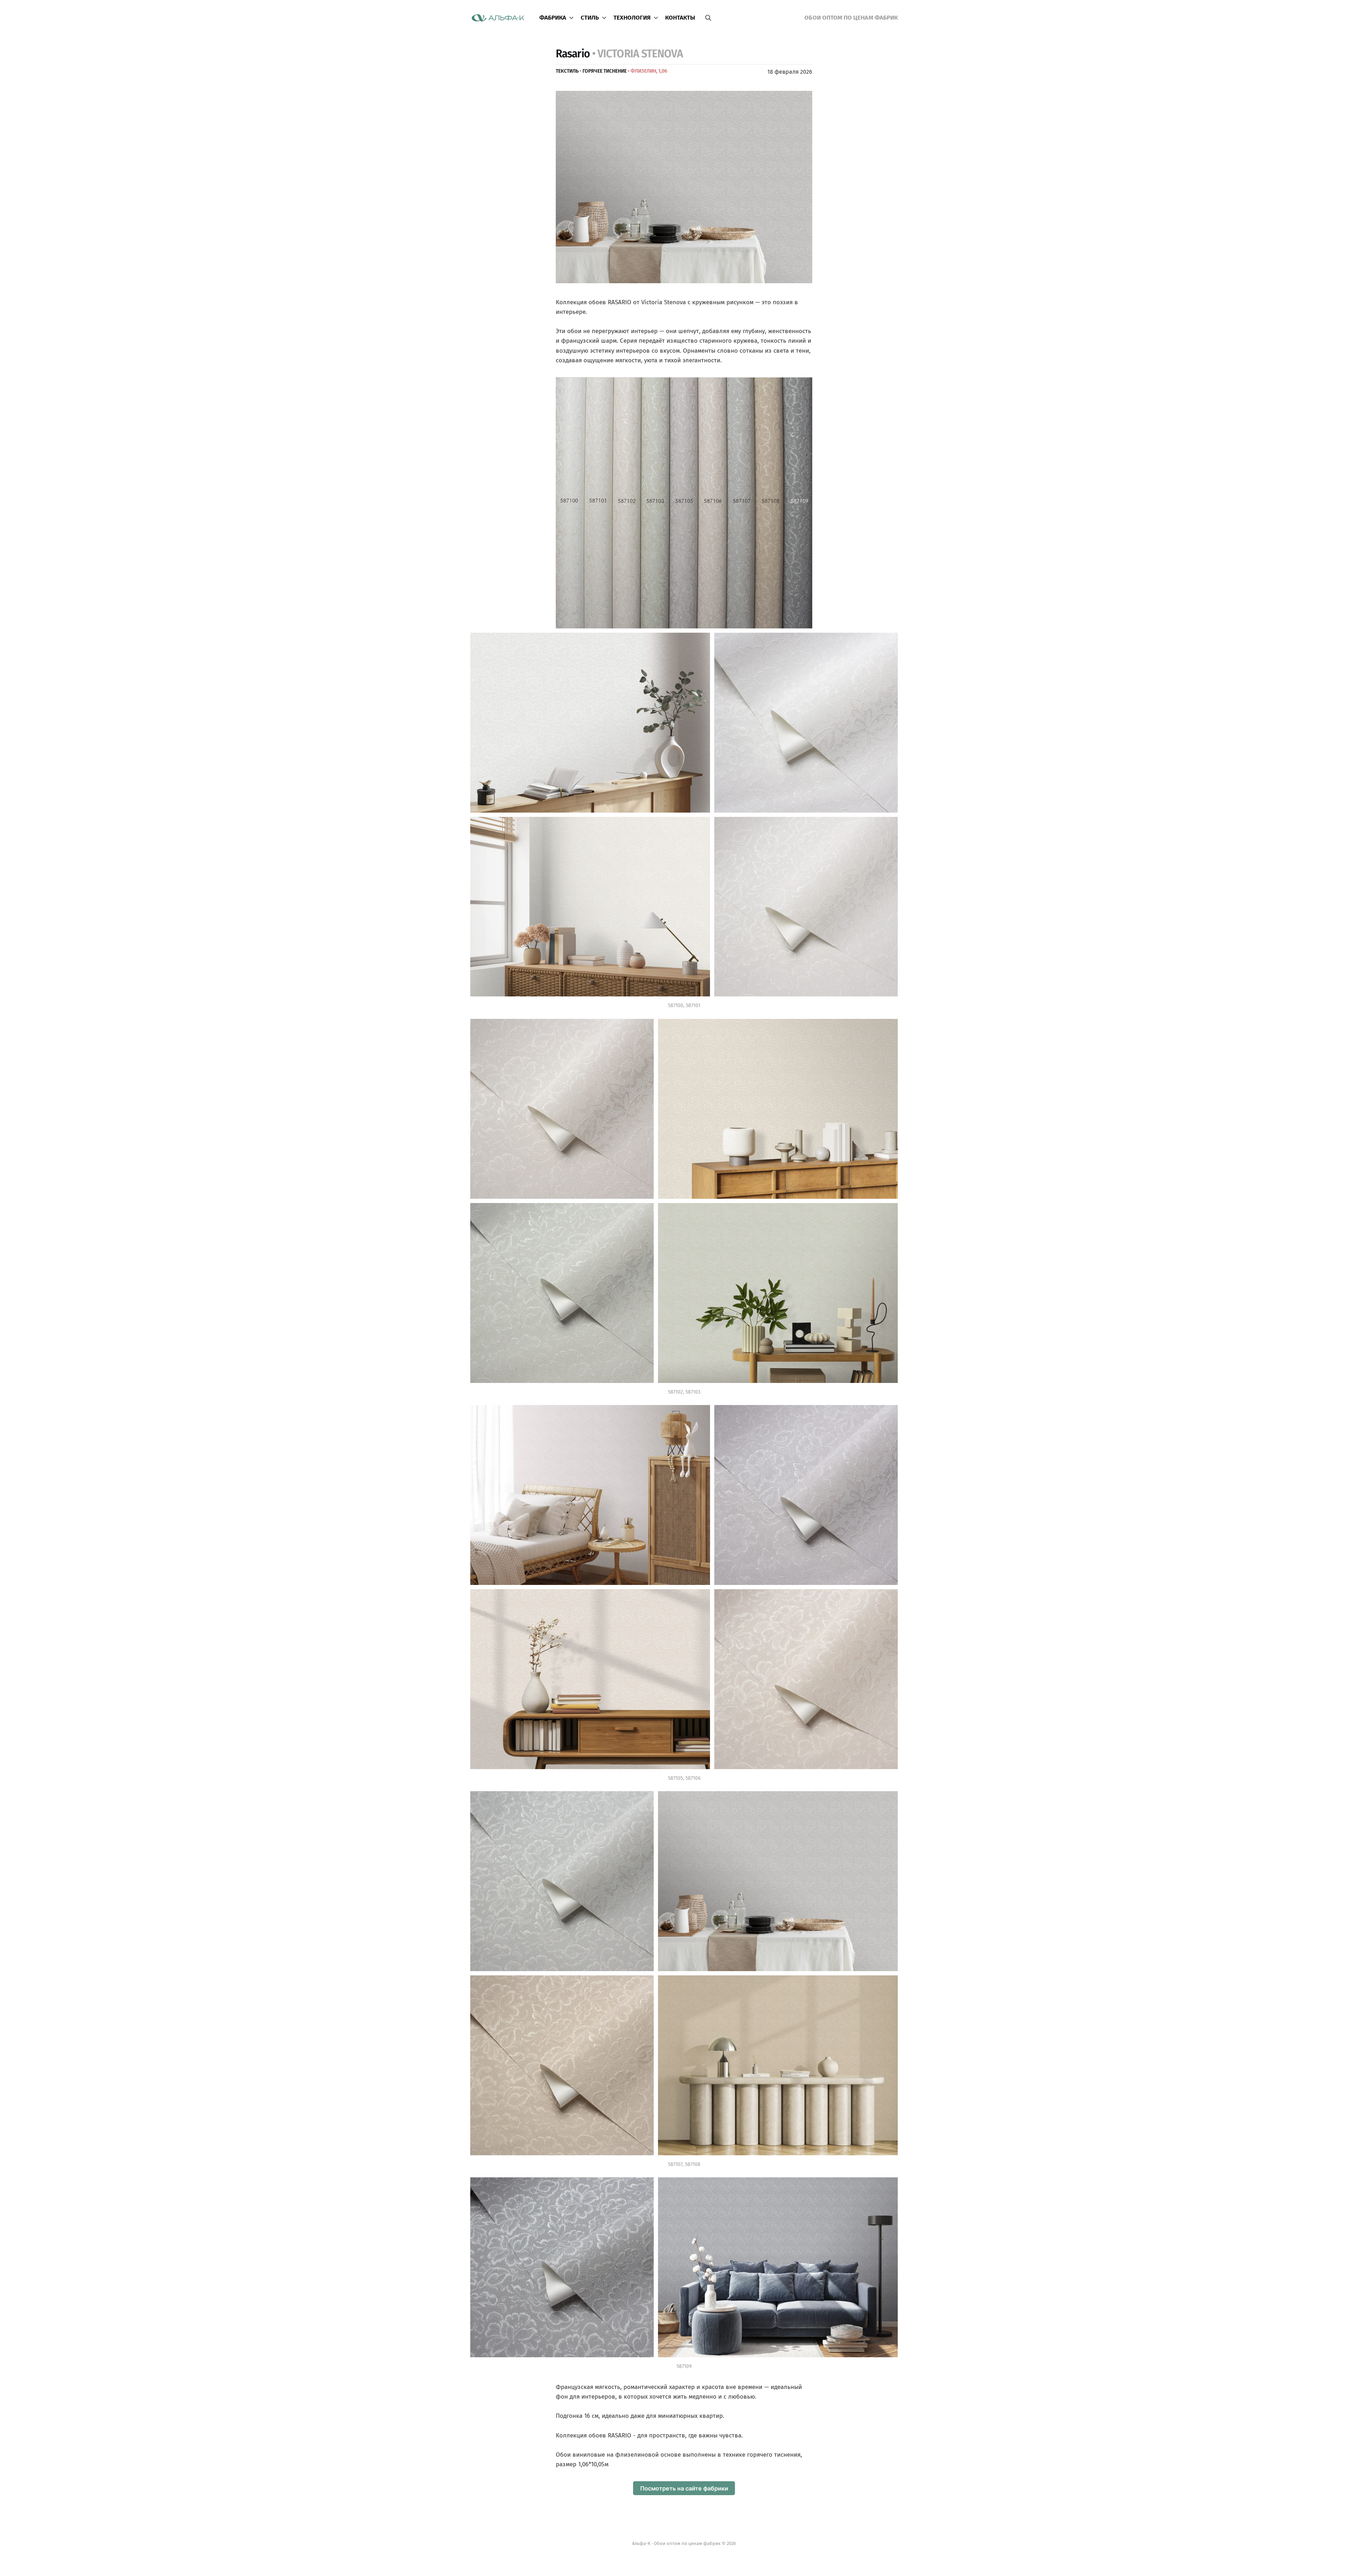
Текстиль (567, 71)
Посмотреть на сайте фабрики (684, 2488)
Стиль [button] (590, 18)
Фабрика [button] (553, 18)
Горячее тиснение (605, 71)
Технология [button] (632, 18)
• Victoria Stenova (638, 54)
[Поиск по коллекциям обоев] (708, 18)
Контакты (680, 18)
